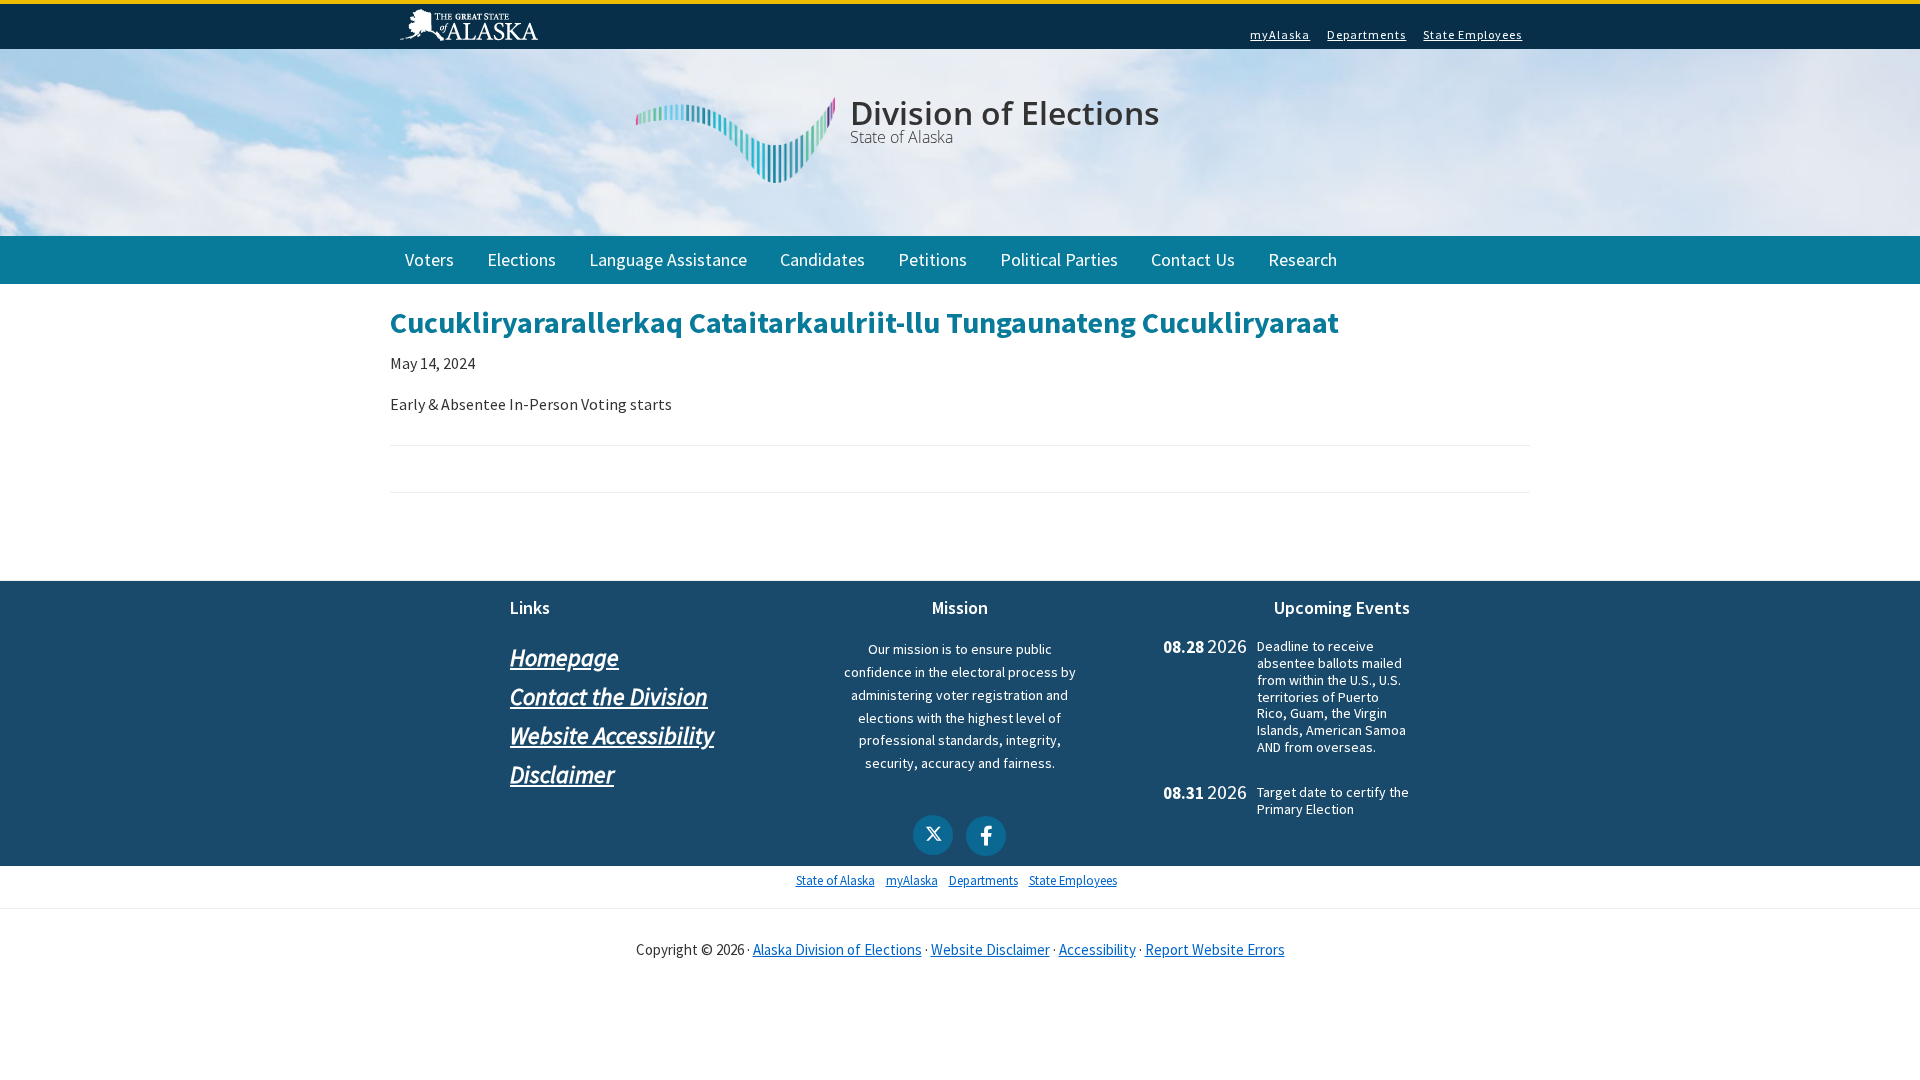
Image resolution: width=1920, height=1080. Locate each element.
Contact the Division (609, 696)
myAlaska (1280, 34)
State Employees (1472, 34)
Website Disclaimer (990, 949)
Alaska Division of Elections (837, 949)
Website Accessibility (612, 735)
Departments (1366, 34)
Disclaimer (562, 774)
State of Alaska (472, 27)
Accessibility (1097, 949)
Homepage (564, 657)
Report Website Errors (1215, 949)
